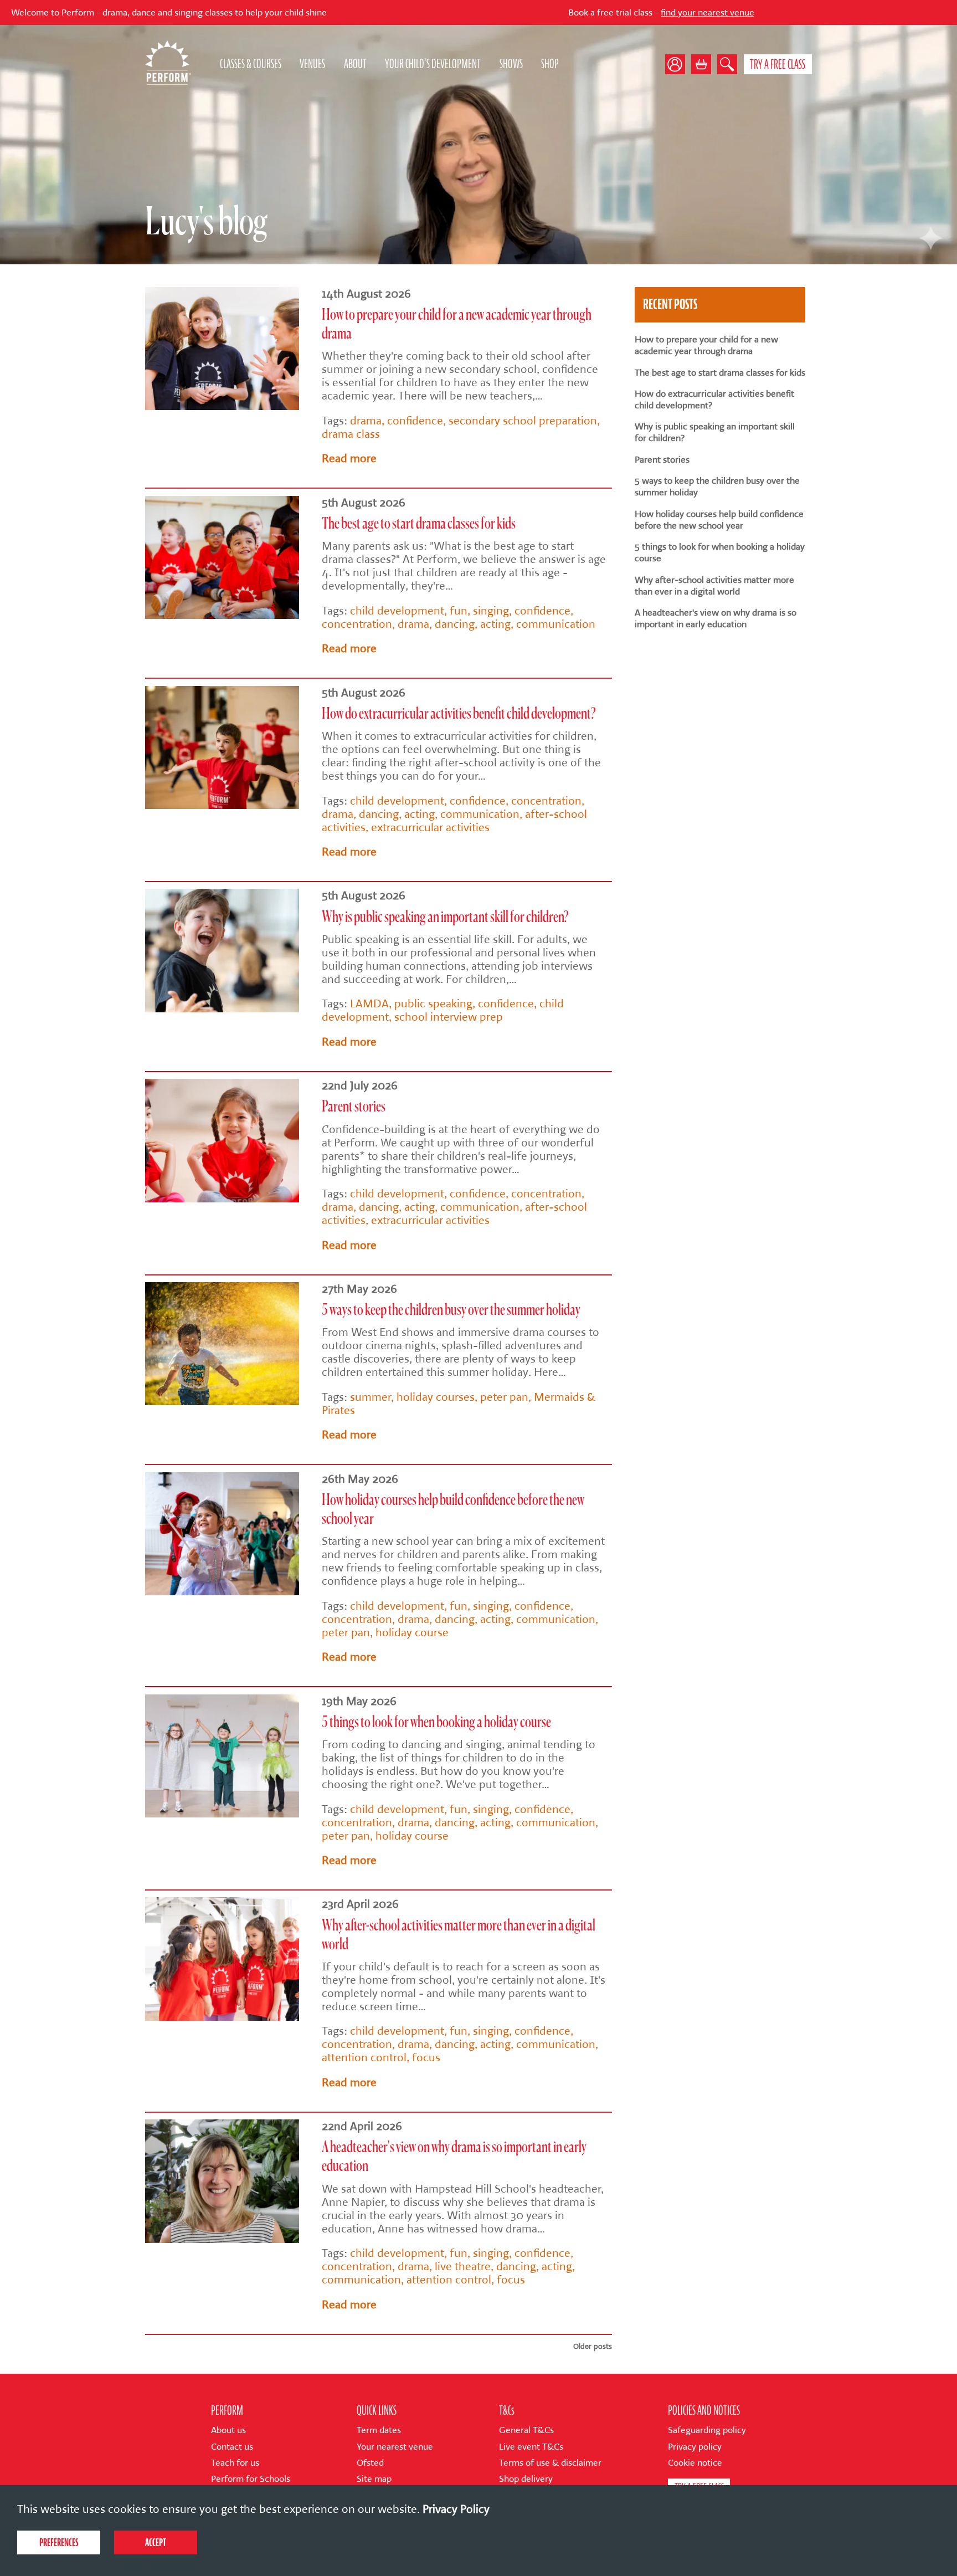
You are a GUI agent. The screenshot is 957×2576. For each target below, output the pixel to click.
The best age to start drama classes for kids (419, 524)
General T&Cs (526, 2430)
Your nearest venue (395, 2447)
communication (556, 624)
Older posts (593, 2346)
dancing (455, 624)
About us (228, 2430)
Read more (349, 458)
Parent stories (354, 1107)
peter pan (504, 1397)
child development (397, 611)
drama (366, 421)
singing (491, 611)
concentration (357, 624)
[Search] (727, 64)
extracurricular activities (430, 827)
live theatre (463, 2266)
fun (459, 611)
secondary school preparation (523, 421)
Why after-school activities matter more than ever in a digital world (714, 586)
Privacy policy (695, 2447)
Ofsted (370, 2463)
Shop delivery (526, 2479)
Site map (374, 2479)
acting (495, 624)
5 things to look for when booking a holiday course (436, 1723)
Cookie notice (695, 2463)
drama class (351, 434)
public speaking (433, 1003)
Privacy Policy (456, 2509)
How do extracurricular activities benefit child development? (459, 714)
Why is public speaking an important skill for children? (445, 918)
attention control (364, 2057)
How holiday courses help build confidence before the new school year (719, 520)
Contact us (232, 2447)
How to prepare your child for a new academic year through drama (706, 345)
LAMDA (369, 1003)
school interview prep (449, 1017)
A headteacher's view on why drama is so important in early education (716, 618)
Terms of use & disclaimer (550, 2463)
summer (371, 1397)
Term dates (379, 2430)
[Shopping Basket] (701, 64)
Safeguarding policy (707, 2430)
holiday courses (436, 1397)
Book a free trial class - (531, 12)
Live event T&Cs (531, 2447)
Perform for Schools (251, 2479)
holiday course (412, 1632)
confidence (415, 421)
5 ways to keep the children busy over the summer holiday (451, 1310)
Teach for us (235, 2463)
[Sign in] (678, 64)
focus (426, 2057)
